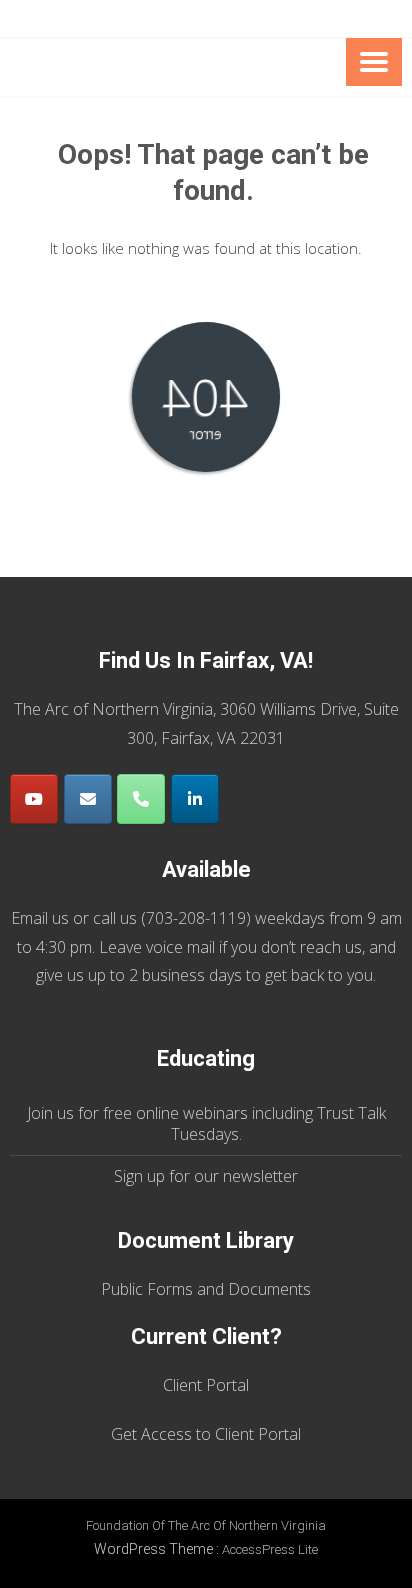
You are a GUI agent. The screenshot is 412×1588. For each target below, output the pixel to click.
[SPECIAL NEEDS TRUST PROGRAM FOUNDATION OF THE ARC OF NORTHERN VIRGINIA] (167, 68)
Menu (374, 62)
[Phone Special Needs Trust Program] (141, 799)
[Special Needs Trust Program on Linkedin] (195, 799)
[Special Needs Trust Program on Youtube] (34, 799)
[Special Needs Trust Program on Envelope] (88, 799)
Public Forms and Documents (206, 1289)
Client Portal (206, 1385)
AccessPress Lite (270, 1549)
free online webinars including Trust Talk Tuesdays (244, 1123)
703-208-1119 (196, 918)
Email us (40, 918)
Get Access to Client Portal (206, 1434)
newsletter (260, 1176)
